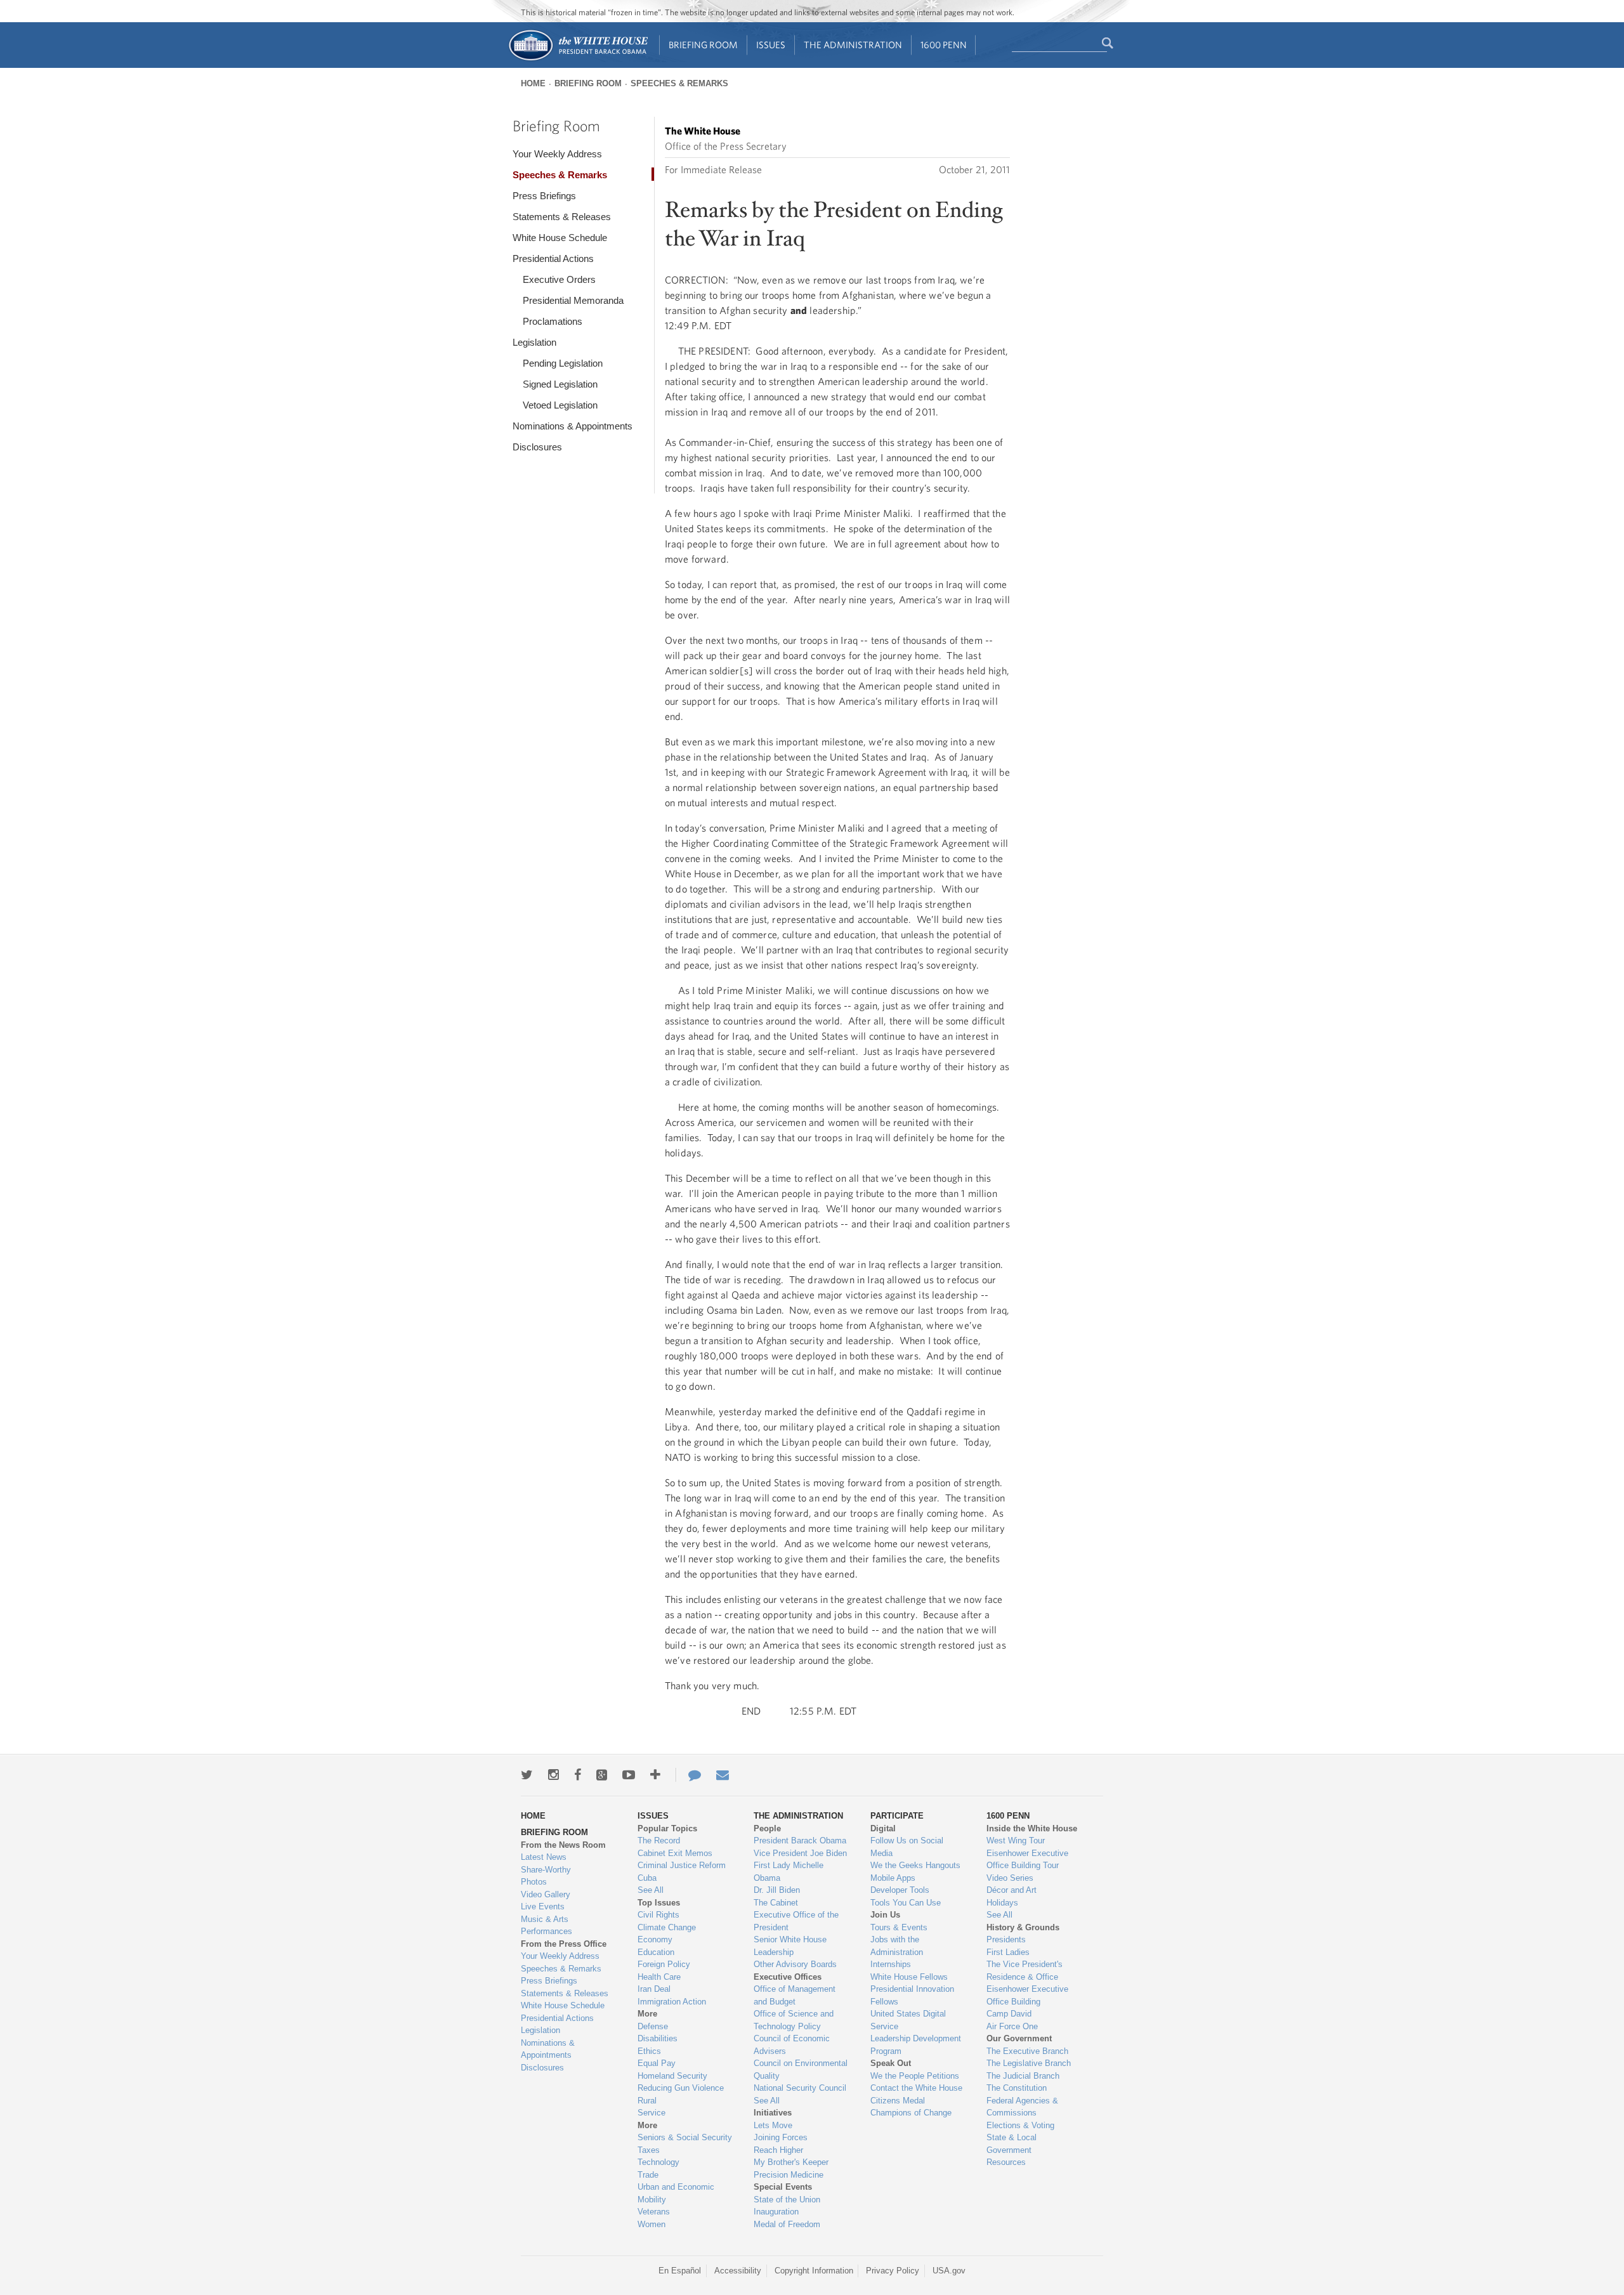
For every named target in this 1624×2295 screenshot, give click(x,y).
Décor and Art (1012, 1890)
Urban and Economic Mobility (676, 2193)
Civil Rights (658, 1915)
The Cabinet (776, 1903)
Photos (534, 1882)
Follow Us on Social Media (907, 1847)
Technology (658, 2162)
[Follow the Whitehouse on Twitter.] (527, 1775)
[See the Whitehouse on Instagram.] (553, 1775)
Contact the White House (916, 2088)
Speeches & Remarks (679, 83)
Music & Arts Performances (547, 1926)
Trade (648, 2175)
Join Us (885, 1915)
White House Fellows (909, 1977)
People (767, 1828)
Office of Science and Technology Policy (794, 2020)
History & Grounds (1023, 1927)
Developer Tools (900, 1890)
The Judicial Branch (1023, 2076)
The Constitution (1017, 2088)
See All (651, 1890)
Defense (653, 2026)
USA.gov (949, 2271)
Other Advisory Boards (795, 1964)
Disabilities (658, 2038)
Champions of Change (911, 2113)
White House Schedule (560, 238)
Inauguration (776, 2212)
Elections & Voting (1020, 2125)
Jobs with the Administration (897, 1946)
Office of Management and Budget (795, 1995)
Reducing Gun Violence (681, 2088)
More (647, 2014)
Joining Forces (781, 2137)
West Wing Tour (1016, 1841)
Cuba (647, 1878)
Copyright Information (814, 2271)
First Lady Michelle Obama (789, 1872)
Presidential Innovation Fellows (912, 1995)
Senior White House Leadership (790, 1946)
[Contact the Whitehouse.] (688, 1775)
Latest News (544, 1857)
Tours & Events (899, 1927)
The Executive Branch (1027, 2051)
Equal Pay (657, 2063)
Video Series (1010, 1878)
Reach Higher (778, 2150)
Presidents (1006, 1939)
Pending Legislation (563, 363)
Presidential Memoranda (573, 300)
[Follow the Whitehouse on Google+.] (602, 1775)
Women (652, 2224)
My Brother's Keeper (791, 2162)
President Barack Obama (800, 1841)
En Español (680, 2271)
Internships (891, 1964)
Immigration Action (672, 2002)
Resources (1006, 2162)
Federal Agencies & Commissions (1022, 2107)
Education (656, 1952)
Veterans (654, 2212)
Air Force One (1012, 2026)
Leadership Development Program (916, 2045)
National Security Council (800, 2088)
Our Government (1019, 2038)
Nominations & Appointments (573, 426)
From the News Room (563, 1845)
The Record (659, 1841)
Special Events (783, 2187)
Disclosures (537, 447)
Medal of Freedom (787, 2224)
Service (652, 2113)
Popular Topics (667, 1828)
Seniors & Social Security (685, 2137)
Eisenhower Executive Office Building (1027, 1995)
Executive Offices (788, 1977)
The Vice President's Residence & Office (1025, 1971)
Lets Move (773, 2125)
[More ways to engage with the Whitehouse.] (655, 1775)
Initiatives (773, 2113)
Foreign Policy (664, 1964)
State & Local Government (1012, 2144)
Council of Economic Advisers (792, 2045)
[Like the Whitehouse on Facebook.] (578, 1775)
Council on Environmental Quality (801, 2069)
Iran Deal (654, 1989)
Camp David (1009, 2014)
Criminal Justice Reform (682, 1865)
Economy (655, 1939)
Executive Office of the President (796, 1921)
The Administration (853, 45)
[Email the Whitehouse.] (723, 1775)
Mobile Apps (893, 1878)
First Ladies (1008, 1952)
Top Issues (659, 1903)
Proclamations (553, 321)
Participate (897, 1816)
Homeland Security (672, 2076)
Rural (647, 2101)
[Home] (578, 59)
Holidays (1002, 1903)
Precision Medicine (789, 2175)
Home (533, 83)
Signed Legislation (560, 384)
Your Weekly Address (557, 154)
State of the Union (787, 2200)
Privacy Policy (893, 2271)
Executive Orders (559, 279)
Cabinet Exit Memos (675, 1853)
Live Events (543, 1906)
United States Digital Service (908, 2020)
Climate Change (667, 1927)
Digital (883, 1828)
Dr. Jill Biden (777, 1890)
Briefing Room (703, 45)
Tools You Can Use (906, 1903)
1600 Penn (944, 45)
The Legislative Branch (1029, 2063)
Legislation (534, 342)
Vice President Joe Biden (800, 1853)
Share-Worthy (546, 1870)
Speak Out (891, 2063)
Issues (771, 45)
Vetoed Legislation (560, 405)
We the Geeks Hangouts (915, 1865)
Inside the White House (1032, 1828)
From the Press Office (564, 1944)
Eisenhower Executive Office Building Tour (1027, 1860)
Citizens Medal (898, 2101)
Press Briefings (544, 196)
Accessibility (738, 2271)
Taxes (649, 2150)
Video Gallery (546, 1894)
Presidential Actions (553, 258)
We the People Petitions (915, 2076)
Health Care (659, 1977)
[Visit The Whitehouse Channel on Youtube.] (629, 1775)
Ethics (649, 2051)
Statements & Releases (562, 217)
